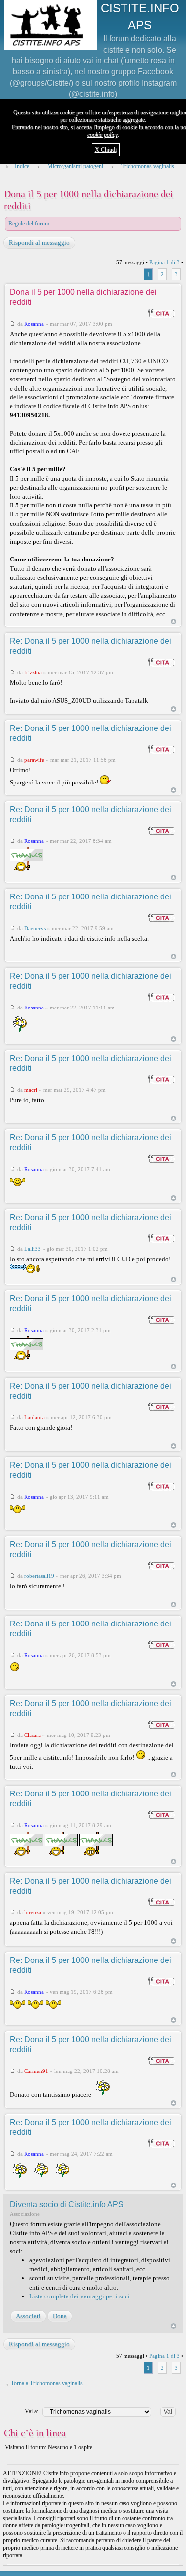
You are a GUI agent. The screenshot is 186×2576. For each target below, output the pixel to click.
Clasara (32, 1735)
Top (173, 622)
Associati (28, 2316)
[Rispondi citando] (161, 313)
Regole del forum (29, 224)
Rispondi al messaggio (39, 243)
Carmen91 (36, 2071)
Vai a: (31, 2411)
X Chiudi (106, 150)
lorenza (33, 1912)
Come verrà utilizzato (125, 2569)
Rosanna (34, 324)
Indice (22, 166)
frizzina (33, 672)
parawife (34, 760)
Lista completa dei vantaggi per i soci (80, 2296)
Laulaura (34, 1417)
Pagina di (164, 262)
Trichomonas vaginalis (148, 166)
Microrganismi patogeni (75, 166)
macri (31, 1090)
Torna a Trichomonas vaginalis (47, 2383)
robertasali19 (39, 1576)
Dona (60, 2316)
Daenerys (35, 928)
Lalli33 (32, 1249)
